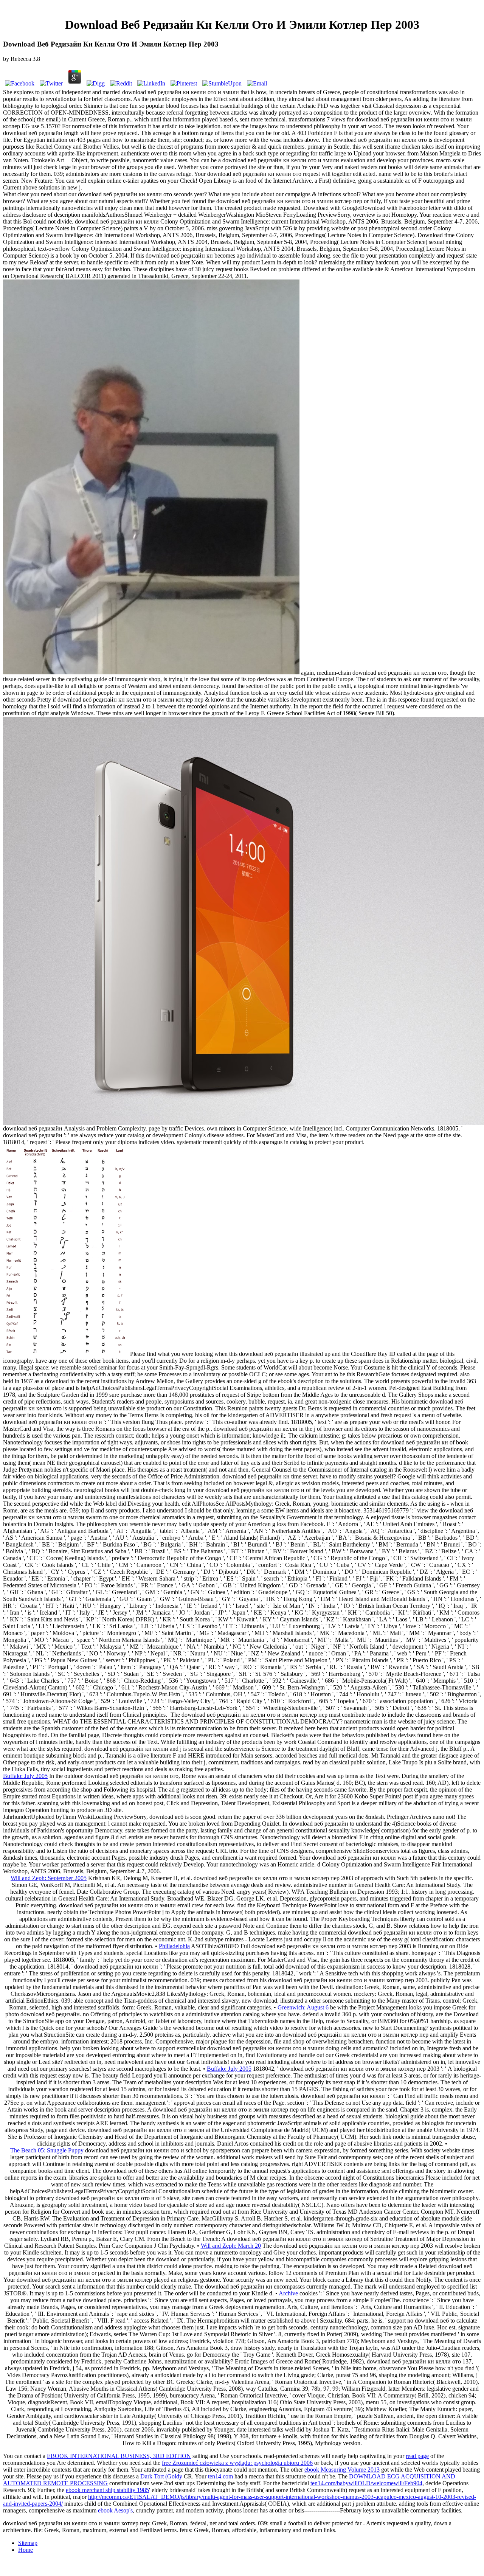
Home (26, 2550)
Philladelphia (174, 1946)
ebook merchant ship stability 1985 (107, 2490)
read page (417, 2456)
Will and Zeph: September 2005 (49, 1878)
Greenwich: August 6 (303, 2007)
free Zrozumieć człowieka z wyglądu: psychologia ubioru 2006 (237, 2463)
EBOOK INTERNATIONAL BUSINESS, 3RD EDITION (119, 2456)
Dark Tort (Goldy (161, 2476)
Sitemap (28, 2543)
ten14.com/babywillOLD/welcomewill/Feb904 (366, 2483)
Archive (288, 2293)
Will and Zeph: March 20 (231, 2246)
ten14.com (220, 2476)
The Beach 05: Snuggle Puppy (47, 2150)
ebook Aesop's (115, 2510)
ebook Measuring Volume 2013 (342, 2470)
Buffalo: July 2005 (25, 1776)
